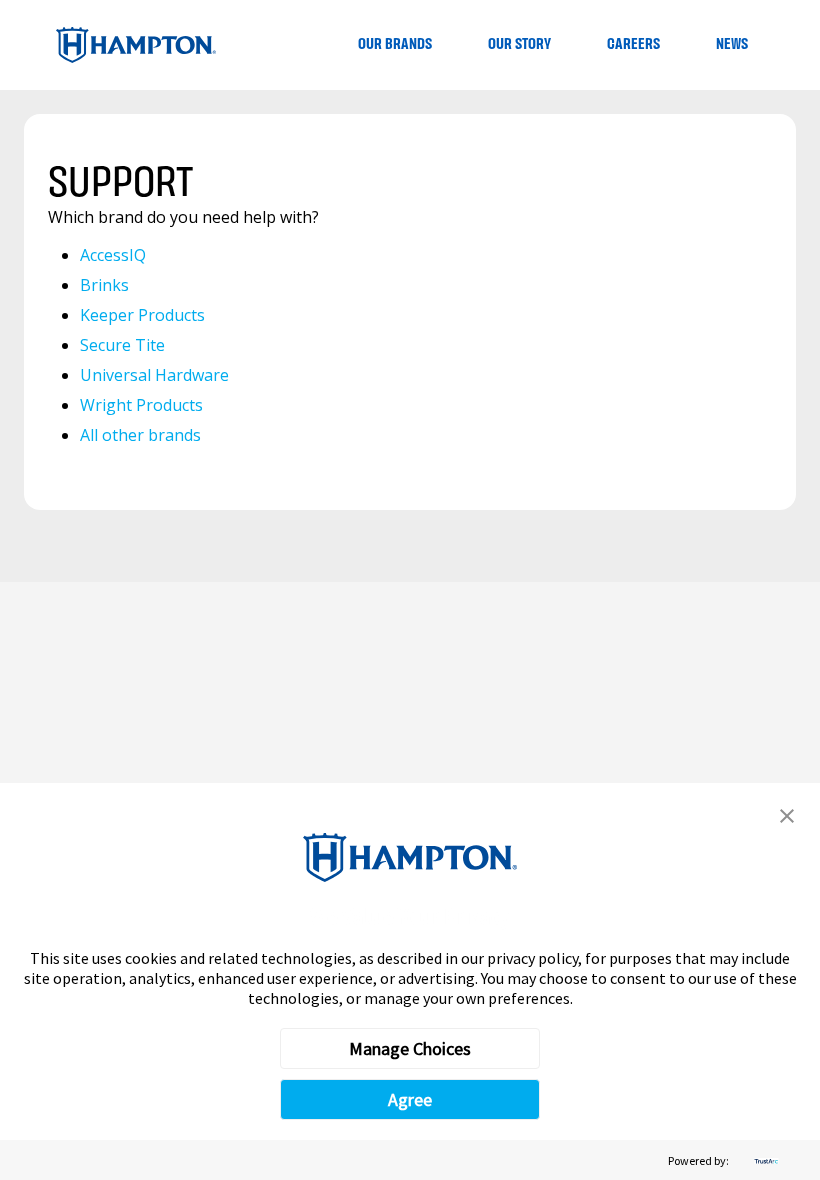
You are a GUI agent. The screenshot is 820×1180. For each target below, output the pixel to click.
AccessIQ (113, 255)
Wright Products (141, 405)
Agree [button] (410, 1099)
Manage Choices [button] (410, 1048)
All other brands (140, 435)
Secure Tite (122, 345)
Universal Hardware (154, 375)
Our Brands (395, 44)
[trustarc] (764, 1160)
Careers (633, 44)
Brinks (104, 285)
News (732, 44)
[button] (787, 816)
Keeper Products (142, 315)
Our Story (519, 44)
